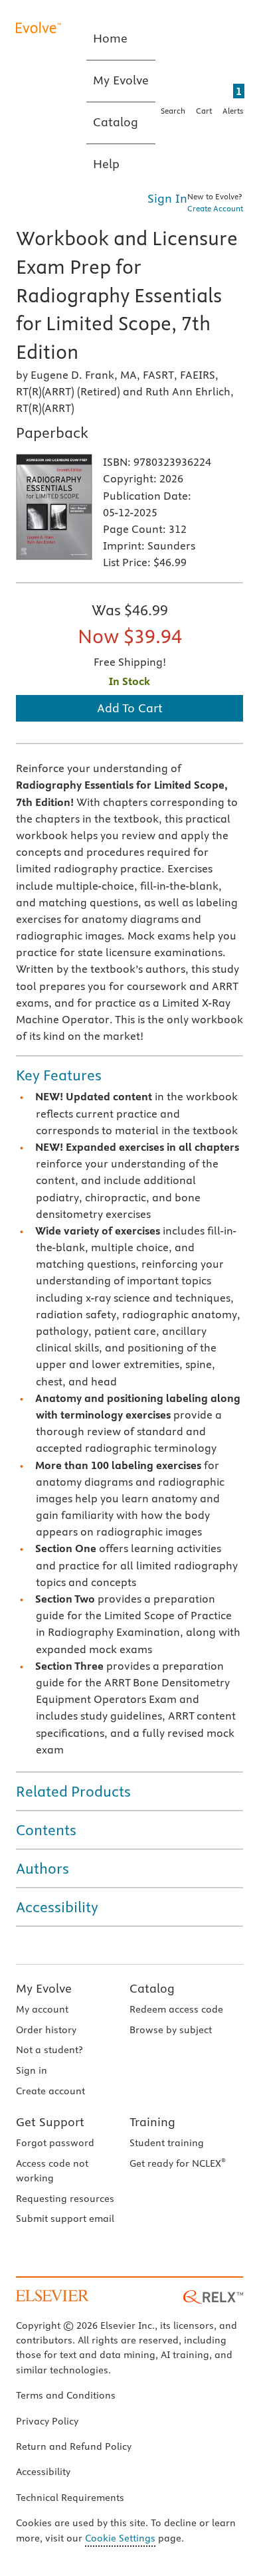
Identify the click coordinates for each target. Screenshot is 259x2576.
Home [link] (110, 38)
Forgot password (55, 2143)
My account (42, 2009)
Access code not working (52, 2171)
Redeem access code (176, 2009)
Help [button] (106, 164)
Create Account (215, 208)
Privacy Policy (47, 2421)
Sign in (32, 2070)
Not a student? (49, 2050)
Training (152, 2122)
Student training (167, 2143)
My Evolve (44, 1988)
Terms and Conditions (66, 2395)
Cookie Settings (120, 2538)
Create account (50, 2091)
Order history (46, 2030)
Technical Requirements (70, 2498)
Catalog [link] (116, 122)
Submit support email (65, 2219)
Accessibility (43, 2472)
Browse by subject (171, 2030)
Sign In (167, 198)
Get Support (50, 2122)
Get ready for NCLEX (178, 2163)
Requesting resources (65, 2199)
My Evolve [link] (121, 80)
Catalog (152, 1988)
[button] (129, 1075)
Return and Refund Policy (74, 2446)
